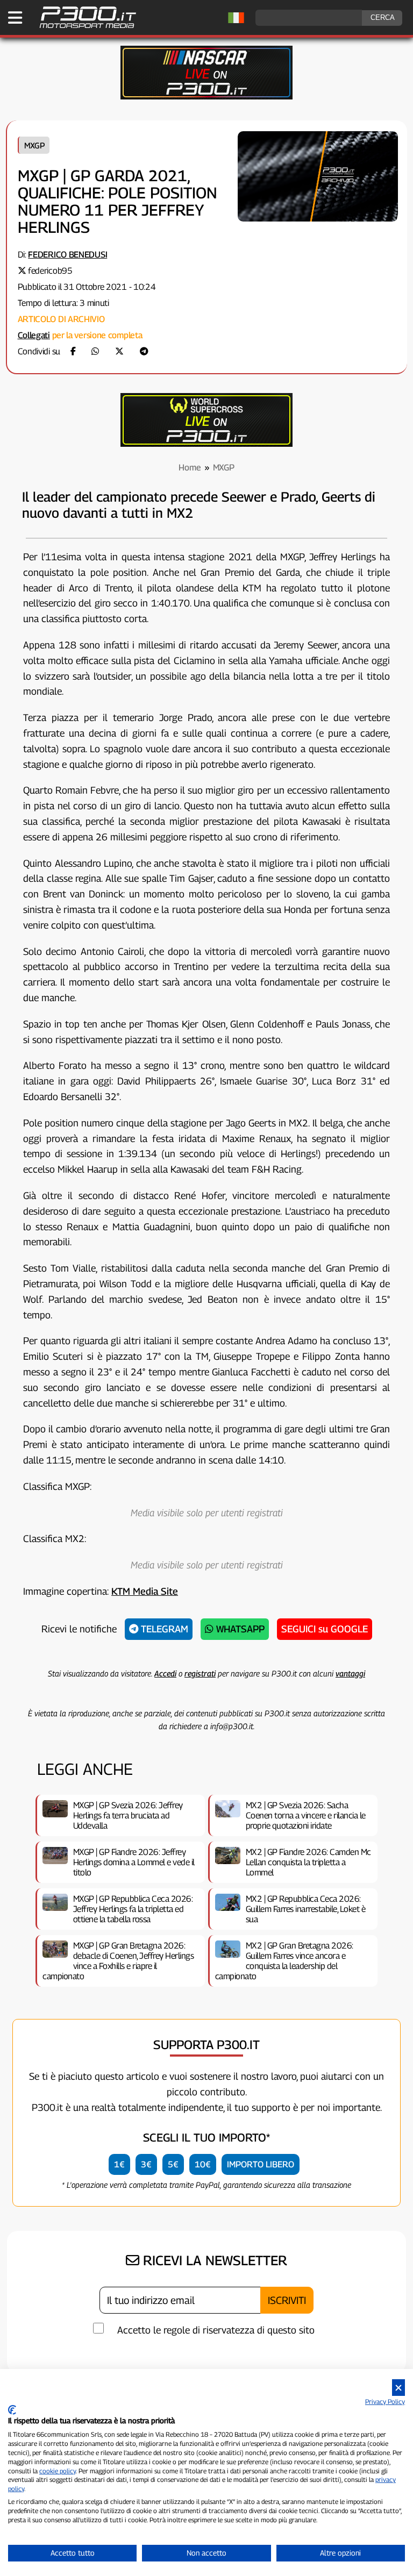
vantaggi (350, 1673)
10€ (203, 2164)
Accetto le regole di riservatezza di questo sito (216, 2330)
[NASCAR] (206, 97)
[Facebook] (73, 351)
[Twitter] (119, 351)
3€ (146, 2164)
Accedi (165, 1673)
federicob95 (50, 271)
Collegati (34, 335)
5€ (173, 2164)
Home (190, 468)
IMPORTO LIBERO (261, 2164)
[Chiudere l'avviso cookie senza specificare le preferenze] (398, 2388)
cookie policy (58, 2471)
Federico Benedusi (67, 255)
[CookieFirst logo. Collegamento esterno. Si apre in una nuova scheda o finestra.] (12, 2410)
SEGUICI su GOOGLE (325, 1629)
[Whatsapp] (95, 351)
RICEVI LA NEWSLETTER (213, 2260)
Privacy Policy (385, 2402)
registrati (200, 1673)
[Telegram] (144, 351)
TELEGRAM (163, 1629)
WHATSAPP (239, 1629)
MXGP (34, 145)
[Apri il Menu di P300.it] (15, 18)
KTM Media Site (145, 1591)
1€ (119, 2164)
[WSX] (206, 444)
